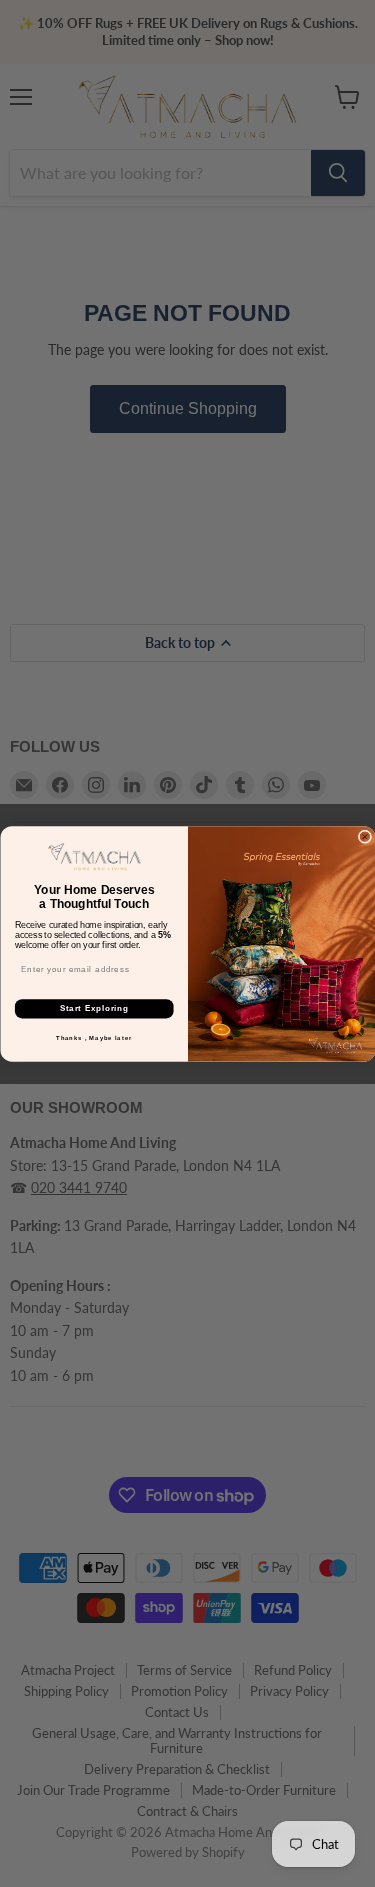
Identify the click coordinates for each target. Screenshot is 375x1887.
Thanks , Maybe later (94, 1037)
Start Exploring (93, 1008)
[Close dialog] (365, 837)
